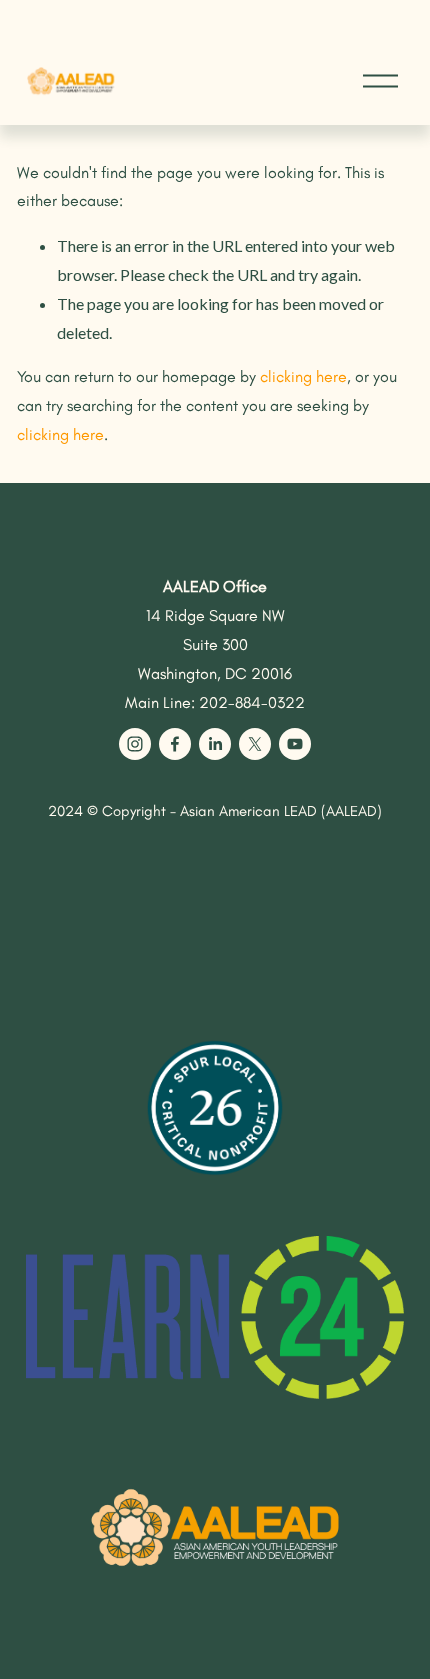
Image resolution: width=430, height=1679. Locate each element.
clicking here (303, 376)
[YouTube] (295, 744)
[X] (255, 744)
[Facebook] (175, 744)
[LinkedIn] (215, 744)
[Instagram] (135, 744)
